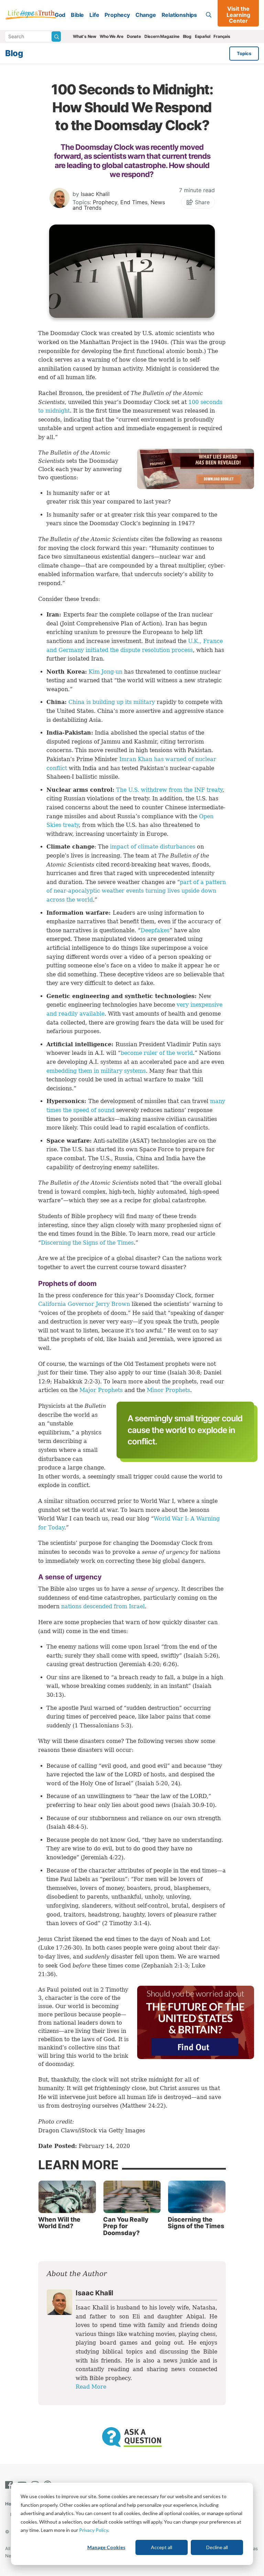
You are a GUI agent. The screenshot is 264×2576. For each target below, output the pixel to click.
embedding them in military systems (96, 1071)
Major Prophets (101, 1390)
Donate (134, 36)
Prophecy (117, 15)
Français (222, 36)
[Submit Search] (56, 37)
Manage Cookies (106, 2547)
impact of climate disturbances (153, 847)
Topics (244, 53)
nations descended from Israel (103, 1606)
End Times (134, 202)
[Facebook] (10, 2485)
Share (201, 202)
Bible (77, 15)
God (60, 15)
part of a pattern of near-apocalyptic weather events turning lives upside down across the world (136, 891)
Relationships (179, 15)
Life (94, 15)
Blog (187, 36)
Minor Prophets (168, 1390)
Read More (91, 2387)
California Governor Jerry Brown (84, 1304)
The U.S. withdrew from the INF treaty (169, 790)
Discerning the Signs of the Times (87, 1243)
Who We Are (112, 36)
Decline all (217, 2547)
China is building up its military (112, 702)
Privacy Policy (93, 2530)
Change (146, 15)
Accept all (162, 2547)
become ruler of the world (157, 1053)
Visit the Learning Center (238, 15)
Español (203, 36)
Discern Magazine (162, 36)
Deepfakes (155, 930)
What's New (85, 36)
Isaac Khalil (95, 194)
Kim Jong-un (106, 672)
